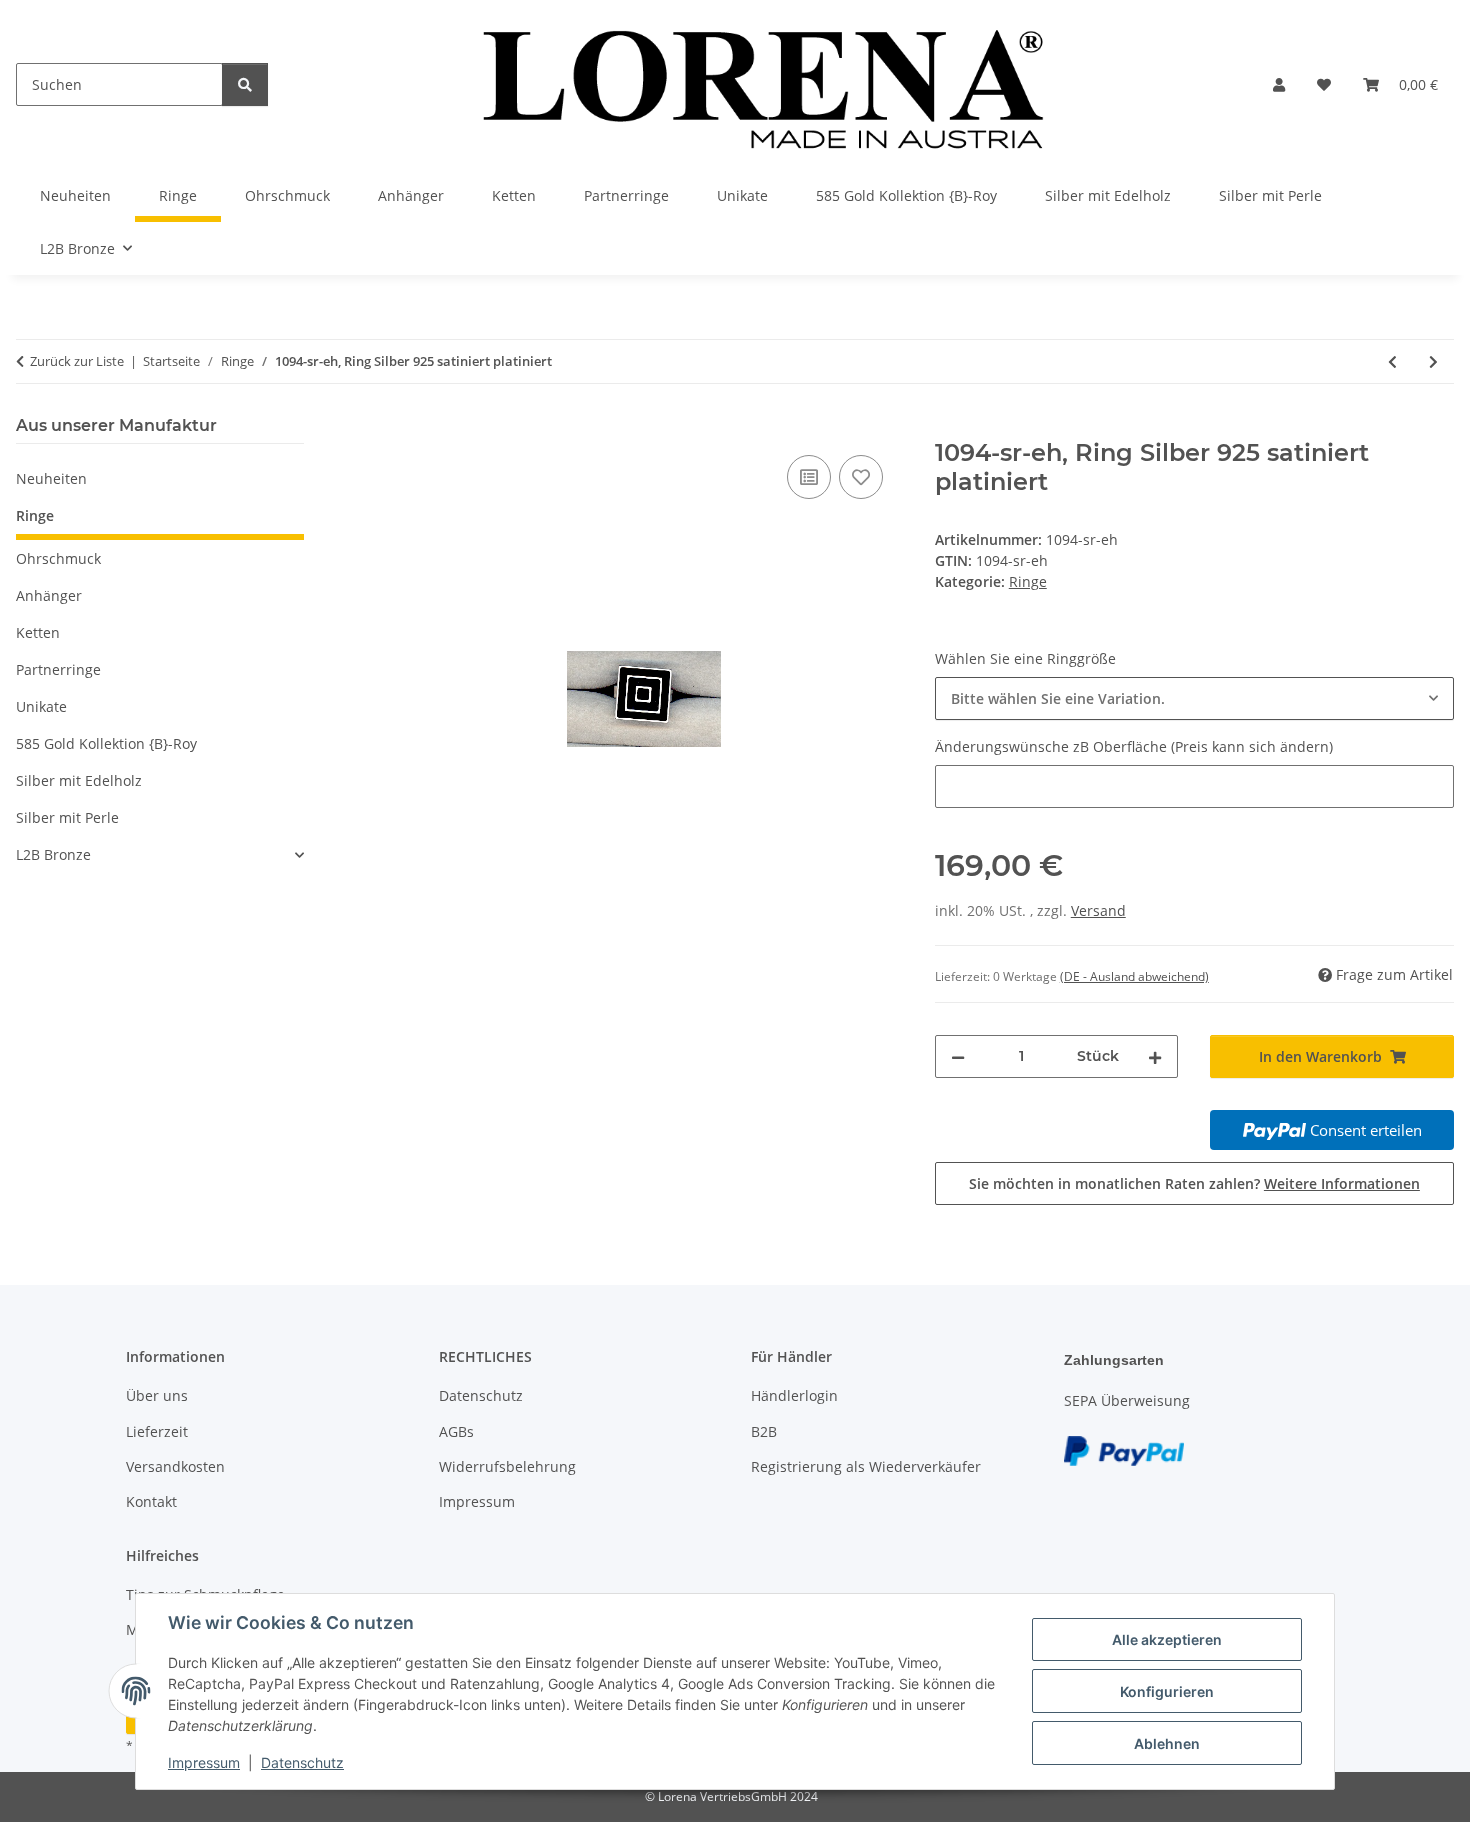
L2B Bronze (53, 854)
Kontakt (151, 1501)
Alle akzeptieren (1167, 1639)
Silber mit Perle (67, 817)
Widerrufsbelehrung (507, 1466)
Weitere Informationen (1342, 1183)
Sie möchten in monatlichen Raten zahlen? (1194, 1183)
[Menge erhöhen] (1155, 1056)
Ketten (38, 632)
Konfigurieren (1167, 1691)
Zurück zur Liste (77, 361)
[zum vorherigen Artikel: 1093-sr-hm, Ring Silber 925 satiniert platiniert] (1392, 361)
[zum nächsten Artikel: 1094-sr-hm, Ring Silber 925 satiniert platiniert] (1433, 361)
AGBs (456, 1431)
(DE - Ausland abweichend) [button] (1134, 976)
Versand (1098, 910)
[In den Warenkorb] (400, 428)
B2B (764, 1431)
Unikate (41, 706)
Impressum (204, 1762)
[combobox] (1194, 698)
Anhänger (49, 595)
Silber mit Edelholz (79, 780)
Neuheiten (51, 478)
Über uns (157, 1395)
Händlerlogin (794, 1395)
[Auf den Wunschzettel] (861, 477)
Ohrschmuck (58, 558)
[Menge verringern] (958, 1056)
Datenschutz (302, 1762)
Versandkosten (175, 1466)
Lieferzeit (157, 1431)
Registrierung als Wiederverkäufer (866, 1466)
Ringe (1028, 581)
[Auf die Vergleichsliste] (809, 477)
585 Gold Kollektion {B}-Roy (106, 743)
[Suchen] (245, 84)
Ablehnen (1167, 1743)
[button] (1279, 84)
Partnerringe (58, 669)
